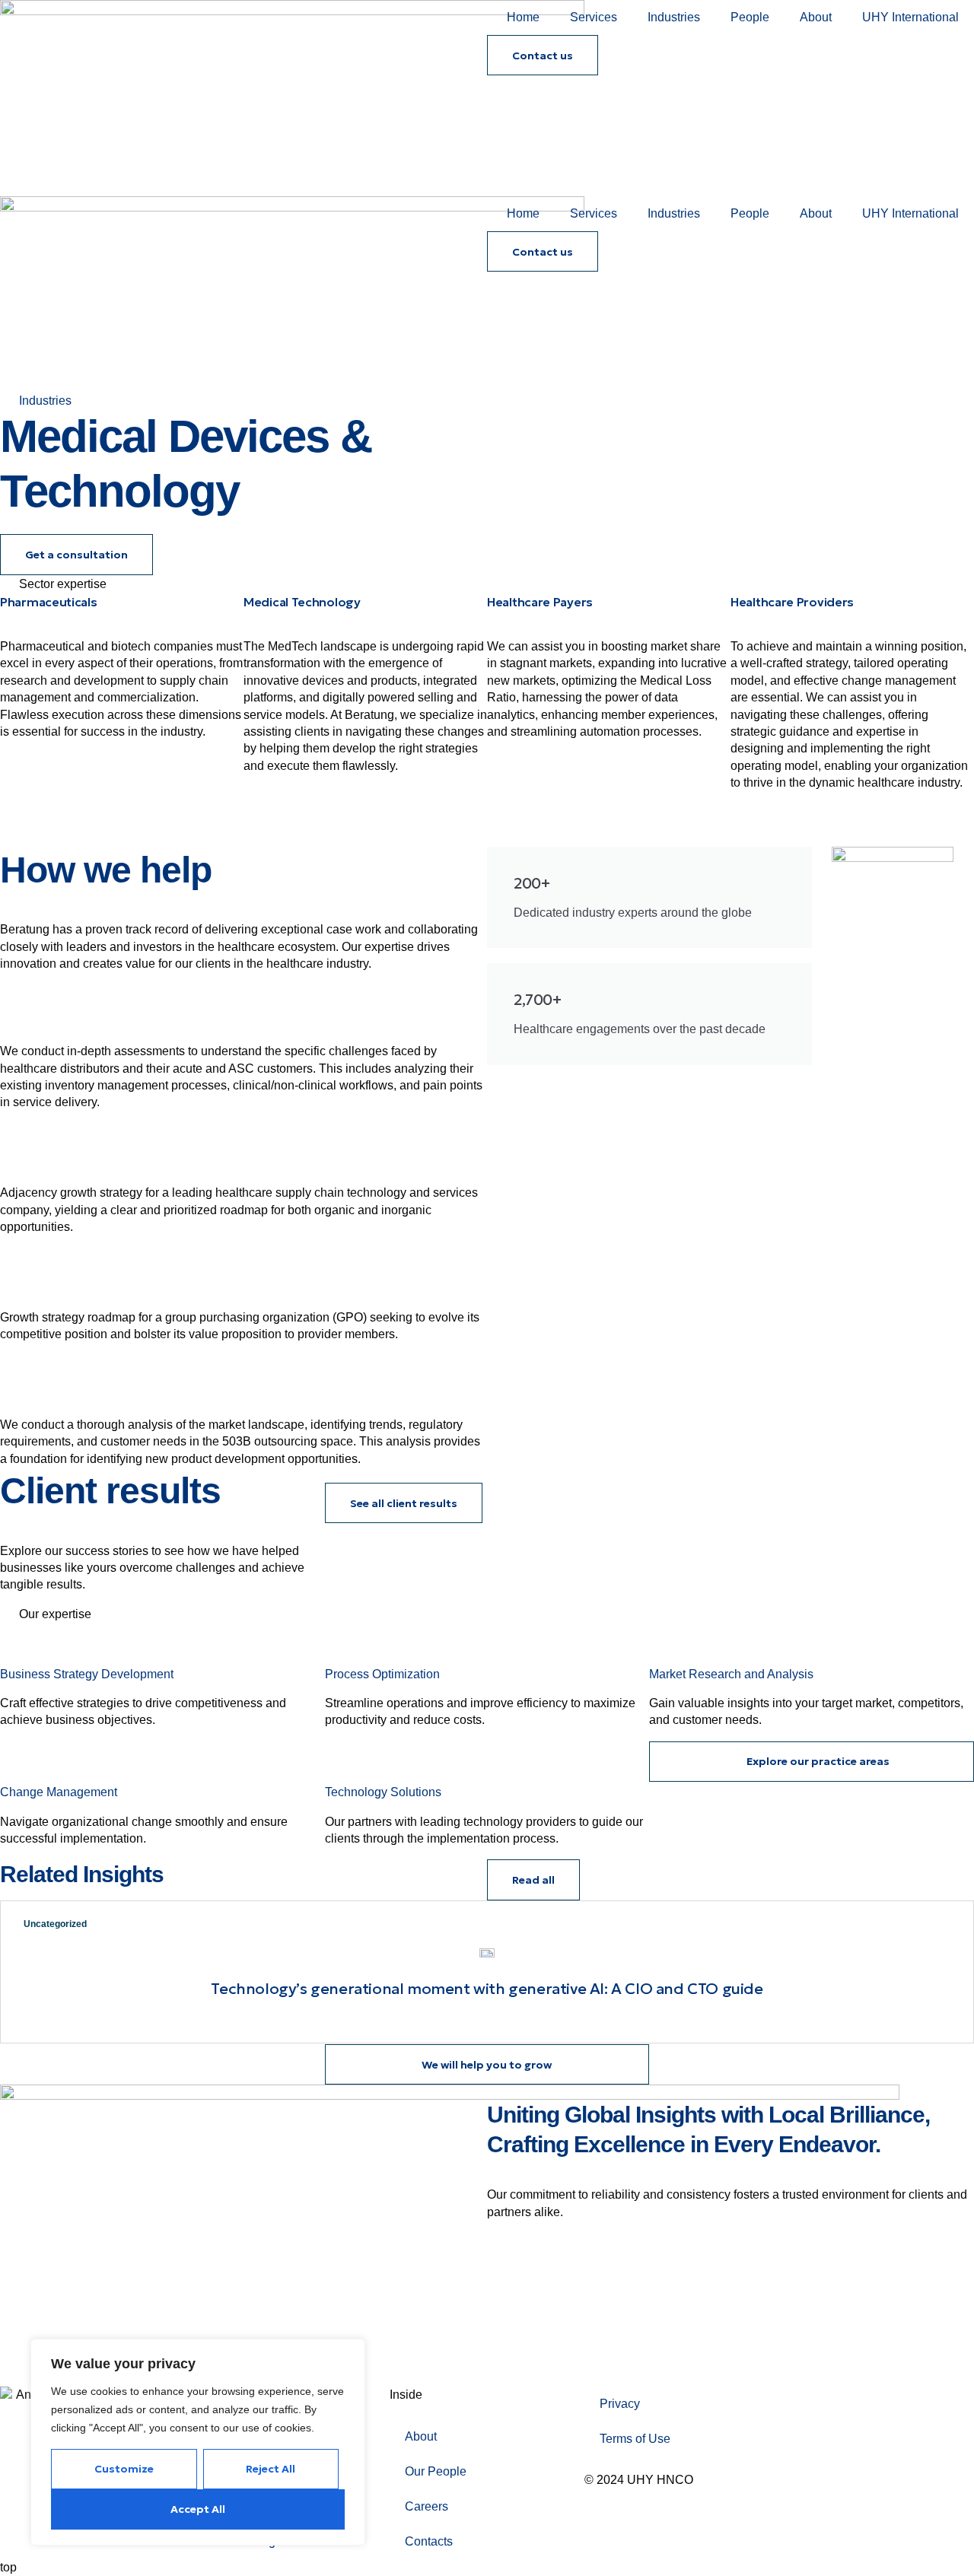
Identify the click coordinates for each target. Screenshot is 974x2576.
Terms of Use (635, 2439)
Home (523, 17)
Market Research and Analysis (731, 1674)
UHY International (910, 17)
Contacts (429, 2541)
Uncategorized (55, 1924)
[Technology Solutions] (344, 1760)
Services (594, 17)
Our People (436, 2471)
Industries (674, 17)
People (750, 17)
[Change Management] (19, 1760)
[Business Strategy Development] (19, 1642)
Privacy (620, 2404)
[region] (198, 2442)
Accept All (198, 2509)
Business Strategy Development (87, 1674)
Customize (124, 2469)
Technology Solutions (383, 1792)
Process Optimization (382, 1674)
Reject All (271, 2469)
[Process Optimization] (344, 1642)
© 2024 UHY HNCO (639, 2480)
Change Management (59, 1792)
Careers (427, 2506)
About (816, 17)
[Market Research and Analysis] (668, 1642)
